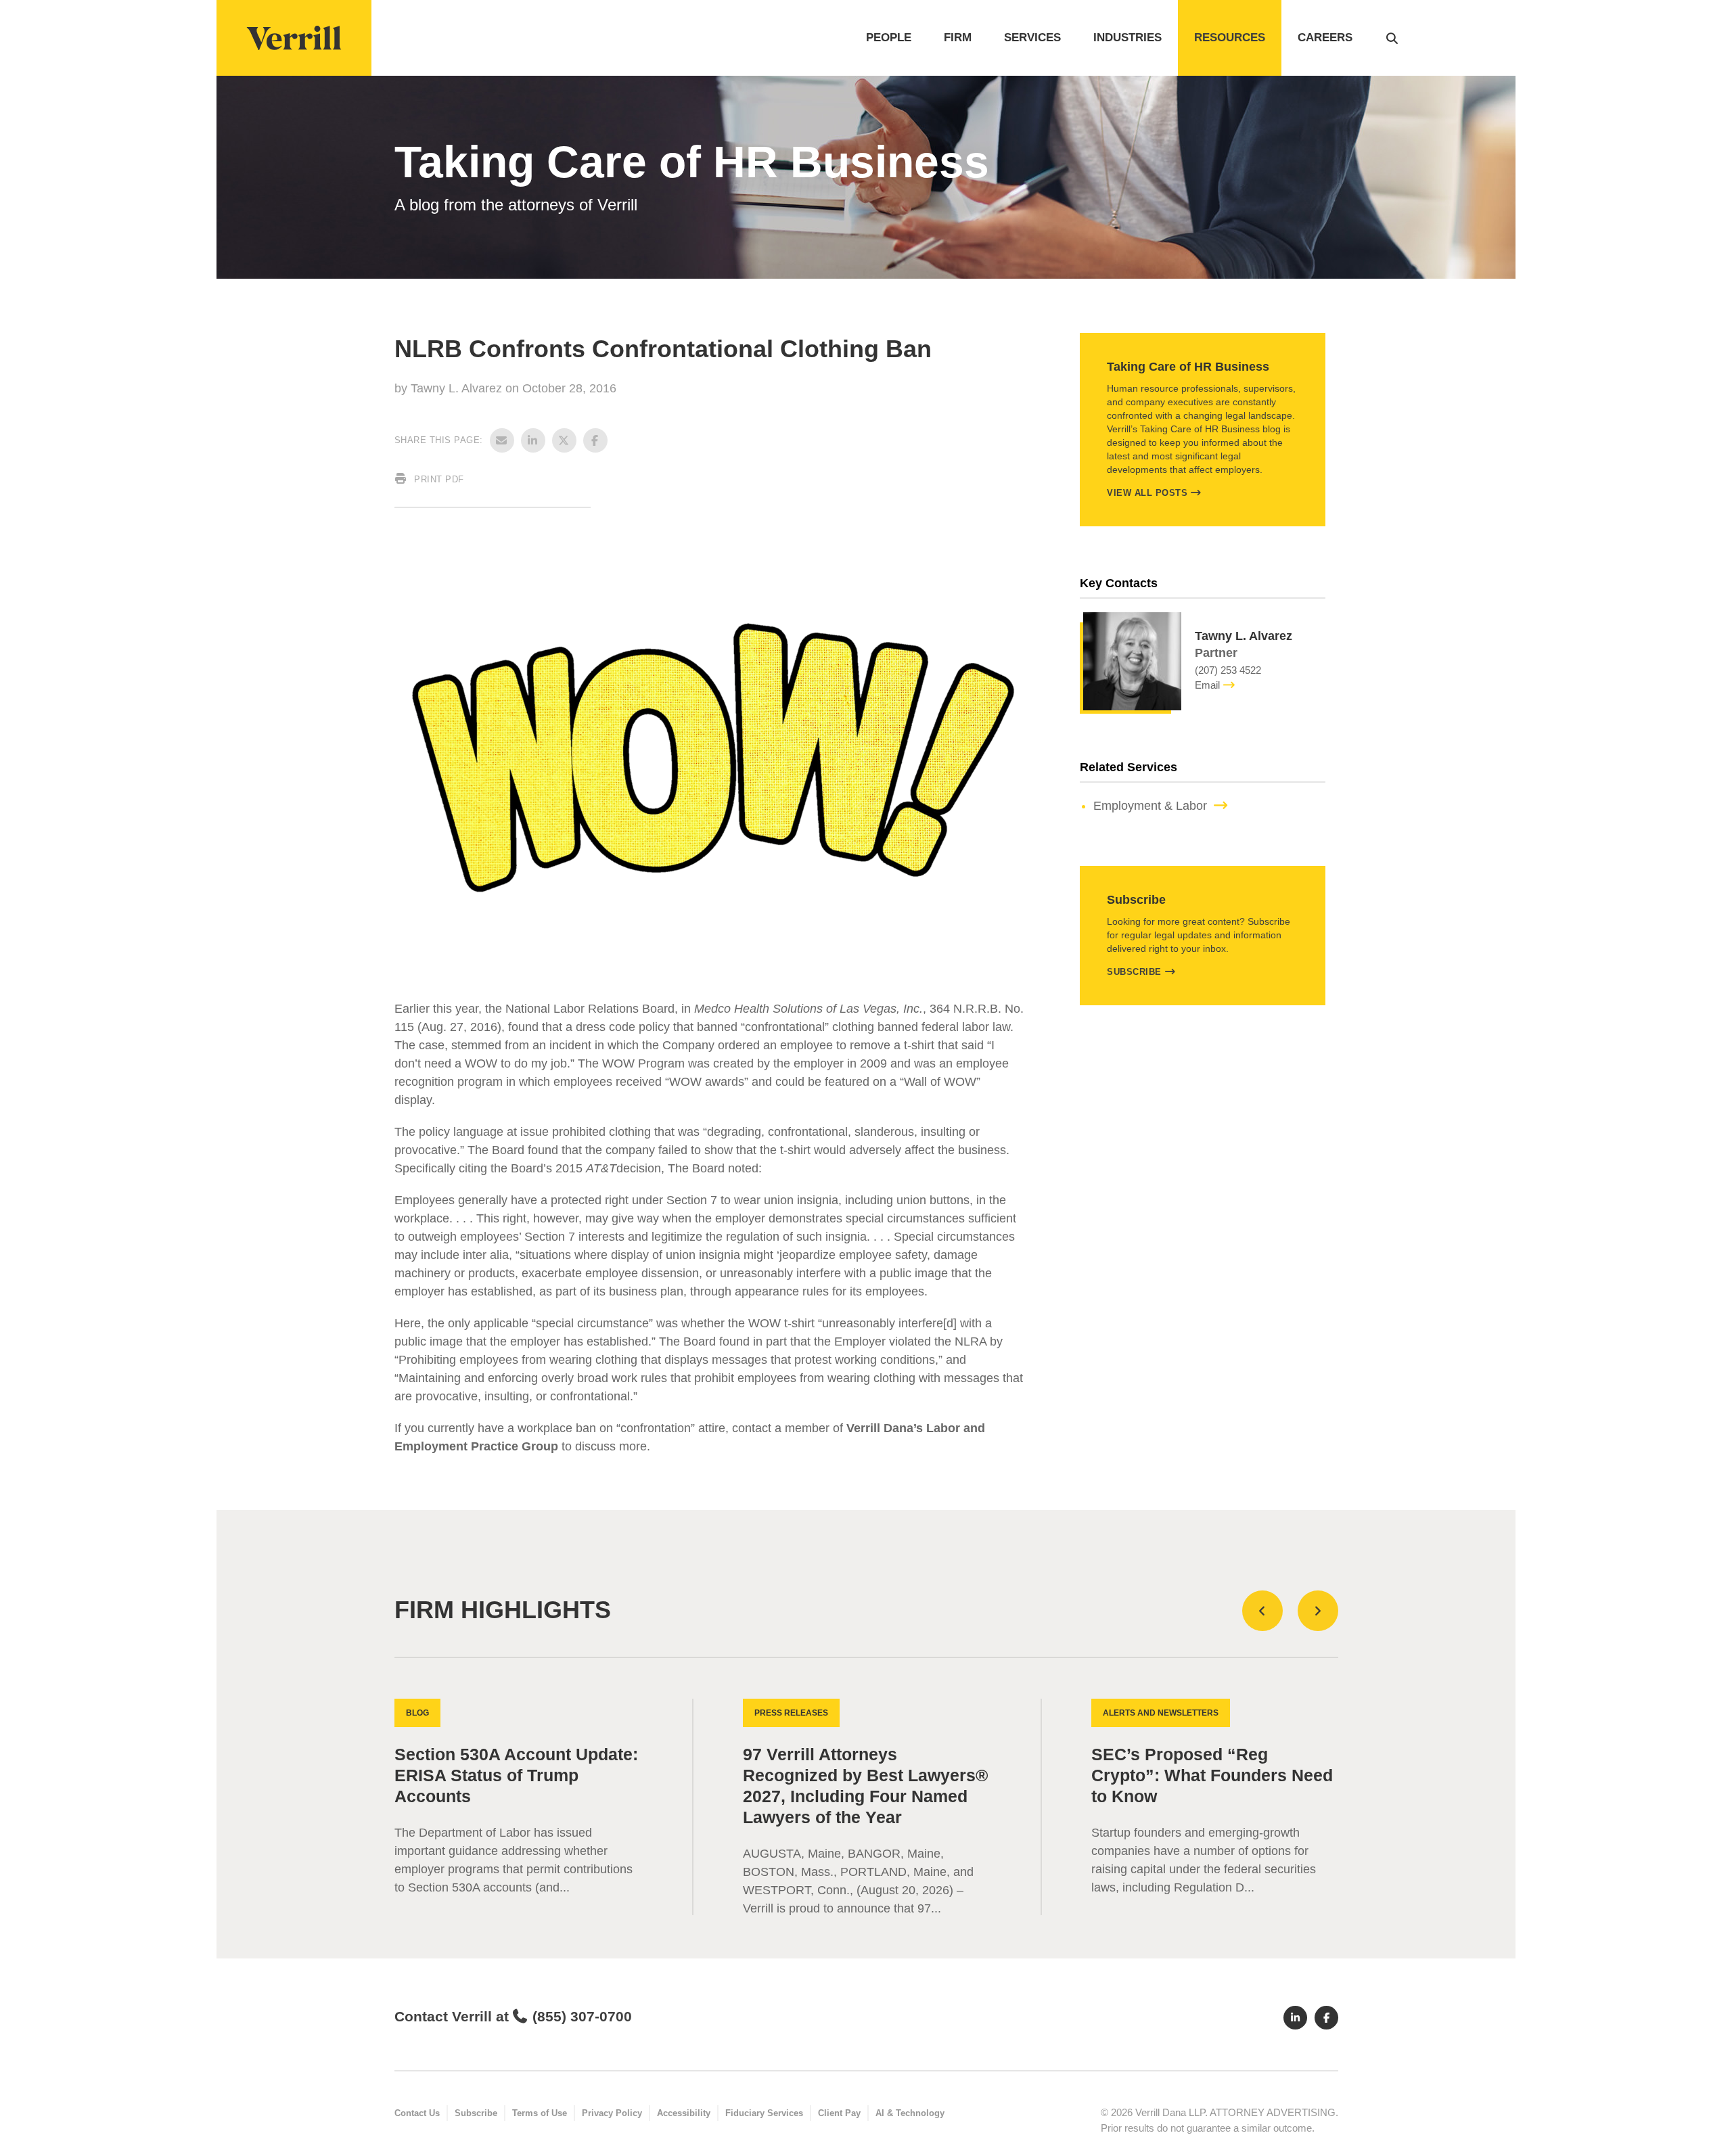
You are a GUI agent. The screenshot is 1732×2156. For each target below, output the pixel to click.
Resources (1230, 38)
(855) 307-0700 (582, 2016)
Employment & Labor (1150, 806)
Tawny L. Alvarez (458, 388)
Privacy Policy (612, 2113)
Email (1207, 685)
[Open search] (1392, 38)
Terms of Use (540, 2113)
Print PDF (438, 479)
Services (1032, 38)
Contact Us (417, 2113)
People (889, 38)
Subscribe (1134, 972)
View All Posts (1147, 493)
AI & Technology (910, 2113)
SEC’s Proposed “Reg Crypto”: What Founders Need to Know (1212, 1775)
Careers (1325, 38)
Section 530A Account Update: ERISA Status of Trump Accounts (516, 1775)
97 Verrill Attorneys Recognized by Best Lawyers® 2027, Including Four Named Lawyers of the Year (865, 1786)
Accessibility (684, 2113)
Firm (958, 38)
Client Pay (839, 2113)
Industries (1127, 38)
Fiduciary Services (764, 2113)
